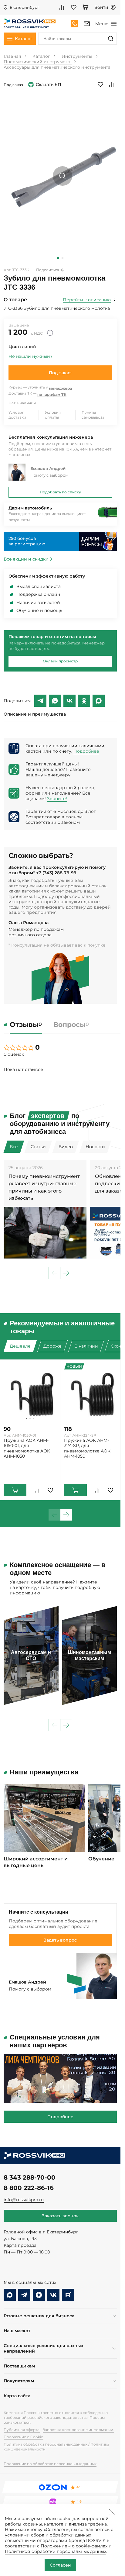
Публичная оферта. (22, 2430)
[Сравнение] (62, 7)
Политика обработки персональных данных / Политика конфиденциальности (56, 2447)
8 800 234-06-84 (75, 24)
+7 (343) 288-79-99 (56, 873)
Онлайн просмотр (60, 661)
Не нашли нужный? (30, 356)
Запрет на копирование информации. (78, 2430)
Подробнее (86, 751)
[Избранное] (74, 7)
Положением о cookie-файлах (74, 2546)
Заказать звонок (60, 2216)
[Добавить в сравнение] (111, 85)
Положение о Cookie (23, 2437)
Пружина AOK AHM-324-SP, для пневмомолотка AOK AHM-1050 (87, 1448)
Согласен (60, 2565)
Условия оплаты (53, 415)
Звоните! (57, 799)
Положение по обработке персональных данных (50, 2464)
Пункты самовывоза (93, 415)
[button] (58, 258)
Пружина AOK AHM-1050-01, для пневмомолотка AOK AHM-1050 (27, 1448)
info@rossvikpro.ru (24, 2200)
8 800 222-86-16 (29, 2188)
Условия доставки (17, 415)
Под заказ (60, 373)
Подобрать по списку (60, 492)
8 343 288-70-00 (30, 2177)
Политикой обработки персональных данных (56, 2551)
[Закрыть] (112, 2512)
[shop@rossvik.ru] (87, 24)
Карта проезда (20, 2245)
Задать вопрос (60, 1940)
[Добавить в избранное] (100, 85)
